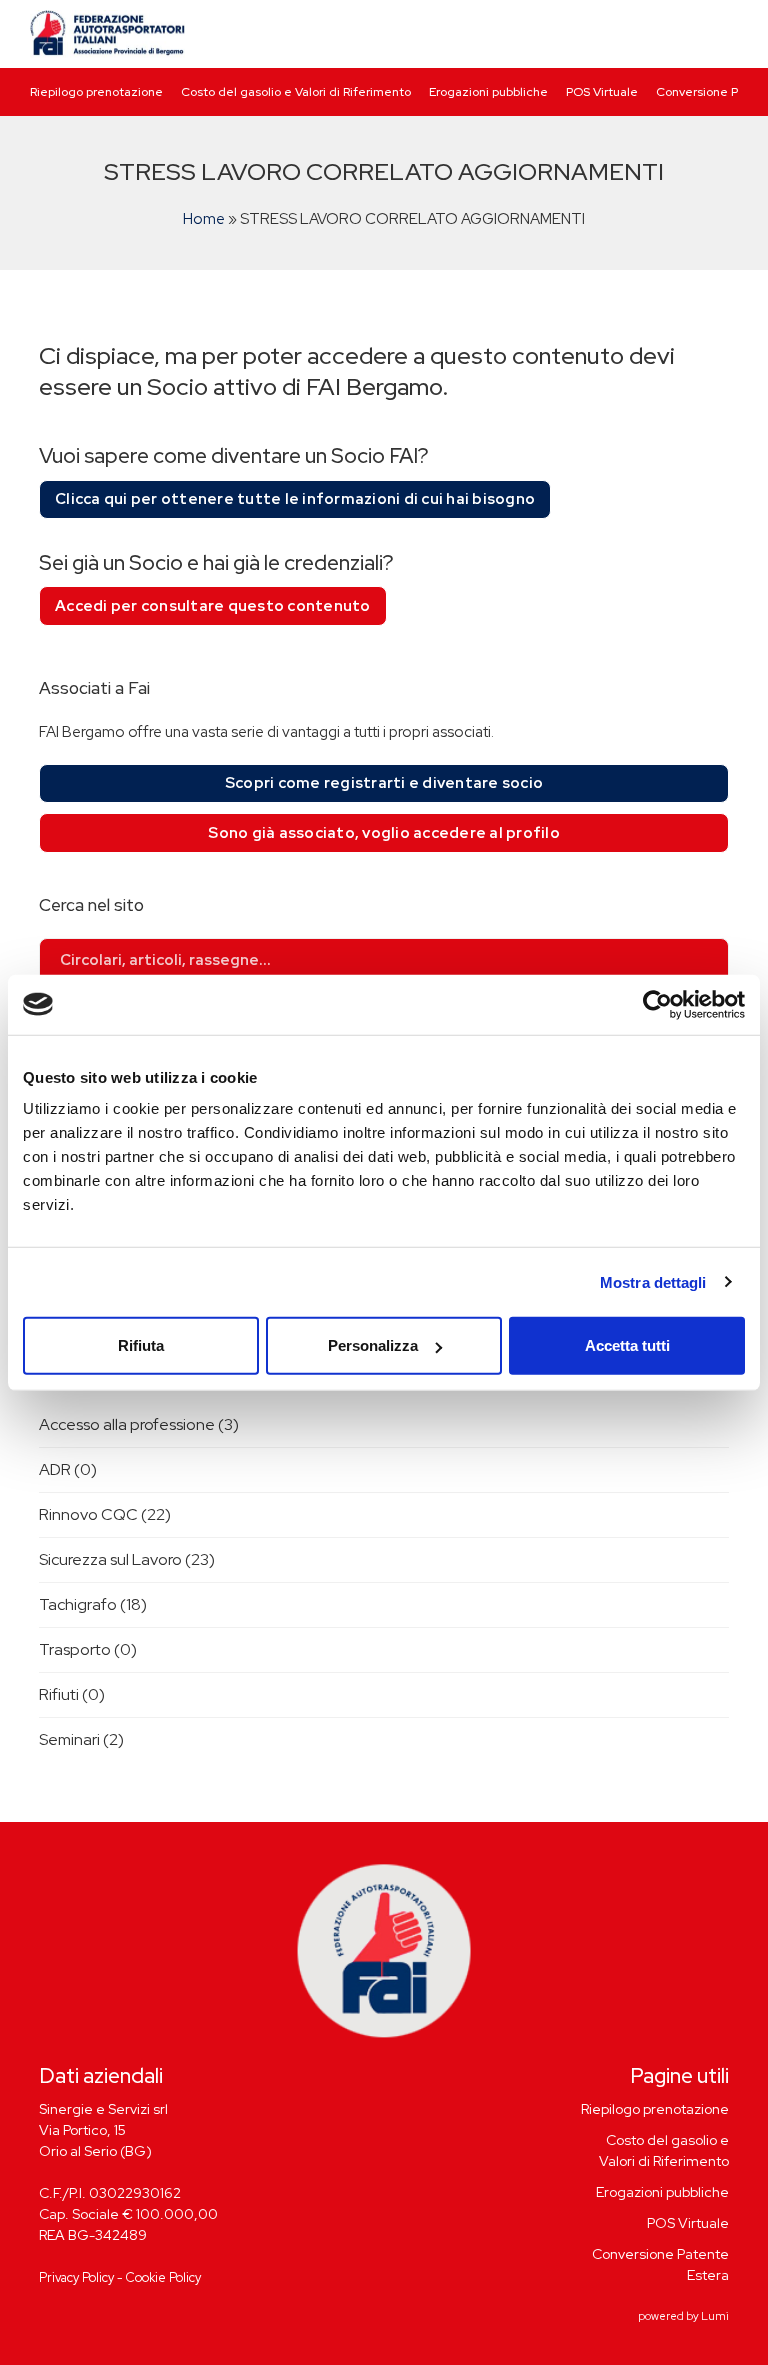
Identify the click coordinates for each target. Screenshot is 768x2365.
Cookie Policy (163, 2277)
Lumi (715, 2316)
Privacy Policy (76, 2277)
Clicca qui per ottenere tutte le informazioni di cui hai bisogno (295, 499)
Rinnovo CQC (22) (105, 1514)
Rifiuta (141, 1345)
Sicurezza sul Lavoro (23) (127, 1559)
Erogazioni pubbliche (488, 92)
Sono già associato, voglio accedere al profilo (384, 833)
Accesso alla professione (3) (139, 1424)
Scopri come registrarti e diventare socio (384, 783)
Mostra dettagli (653, 1281)
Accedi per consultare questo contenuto (213, 606)
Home (204, 219)
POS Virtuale (602, 92)
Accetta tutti (627, 1345)
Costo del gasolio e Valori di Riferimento (296, 92)
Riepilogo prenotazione (96, 92)
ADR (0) (68, 1469)
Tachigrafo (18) (93, 1604)
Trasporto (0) (88, 1649)
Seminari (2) (81, 1739)
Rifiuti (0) (72, 1694)
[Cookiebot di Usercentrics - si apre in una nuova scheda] (657, 1004)
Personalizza (373, 1345)
